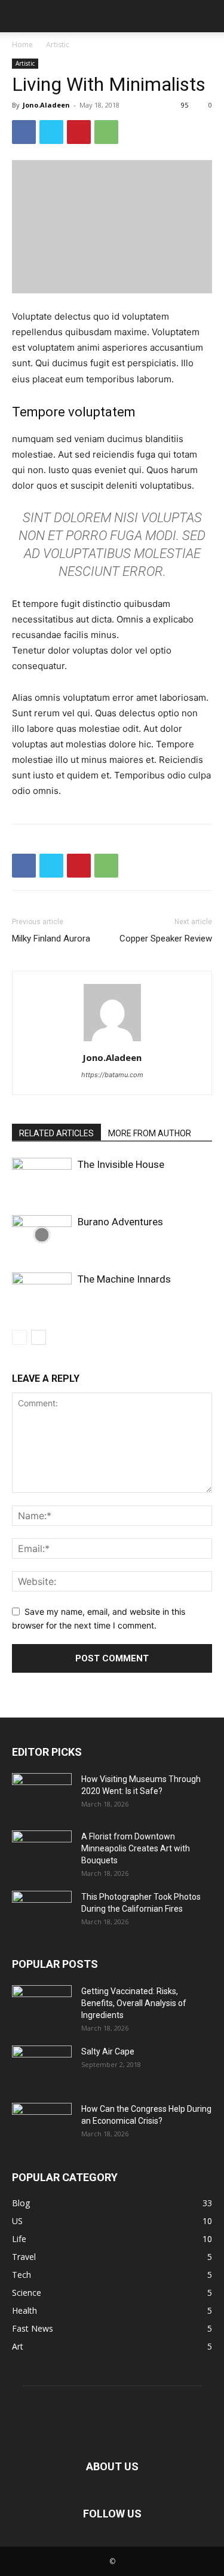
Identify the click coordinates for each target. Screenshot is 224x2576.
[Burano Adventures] (42, 1235)
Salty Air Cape (108, 2051)
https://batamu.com (112, 1075)
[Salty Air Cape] (42, 2066)
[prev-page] (19, 1337)
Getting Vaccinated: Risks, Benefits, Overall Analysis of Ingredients (134, 2003)
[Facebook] (24, 132)
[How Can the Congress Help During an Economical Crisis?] (42, 2124)
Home (22, 45)
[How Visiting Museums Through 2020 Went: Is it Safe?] (42, 1794)
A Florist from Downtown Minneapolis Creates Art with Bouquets (136, 1848)
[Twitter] (51, 132)
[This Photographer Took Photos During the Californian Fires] (42, 1912)
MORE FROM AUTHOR (150, 1133)
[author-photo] (112, 1041)
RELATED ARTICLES (56, 1133)
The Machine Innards (124, 1279)
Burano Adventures (120, 1222)
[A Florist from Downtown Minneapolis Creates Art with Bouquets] (42, 1851)
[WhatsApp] (106, 132)
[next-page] (39, 1337)
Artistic (58, 45)
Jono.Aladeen (46, 105)
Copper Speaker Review (166, 939)
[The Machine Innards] (42, 1292)
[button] (20, 16)
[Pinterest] (79, 132)
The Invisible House (121, 1164)
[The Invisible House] (42, 1178)
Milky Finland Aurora (51, 939)
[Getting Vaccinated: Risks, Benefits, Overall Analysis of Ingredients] (42, 2006)
